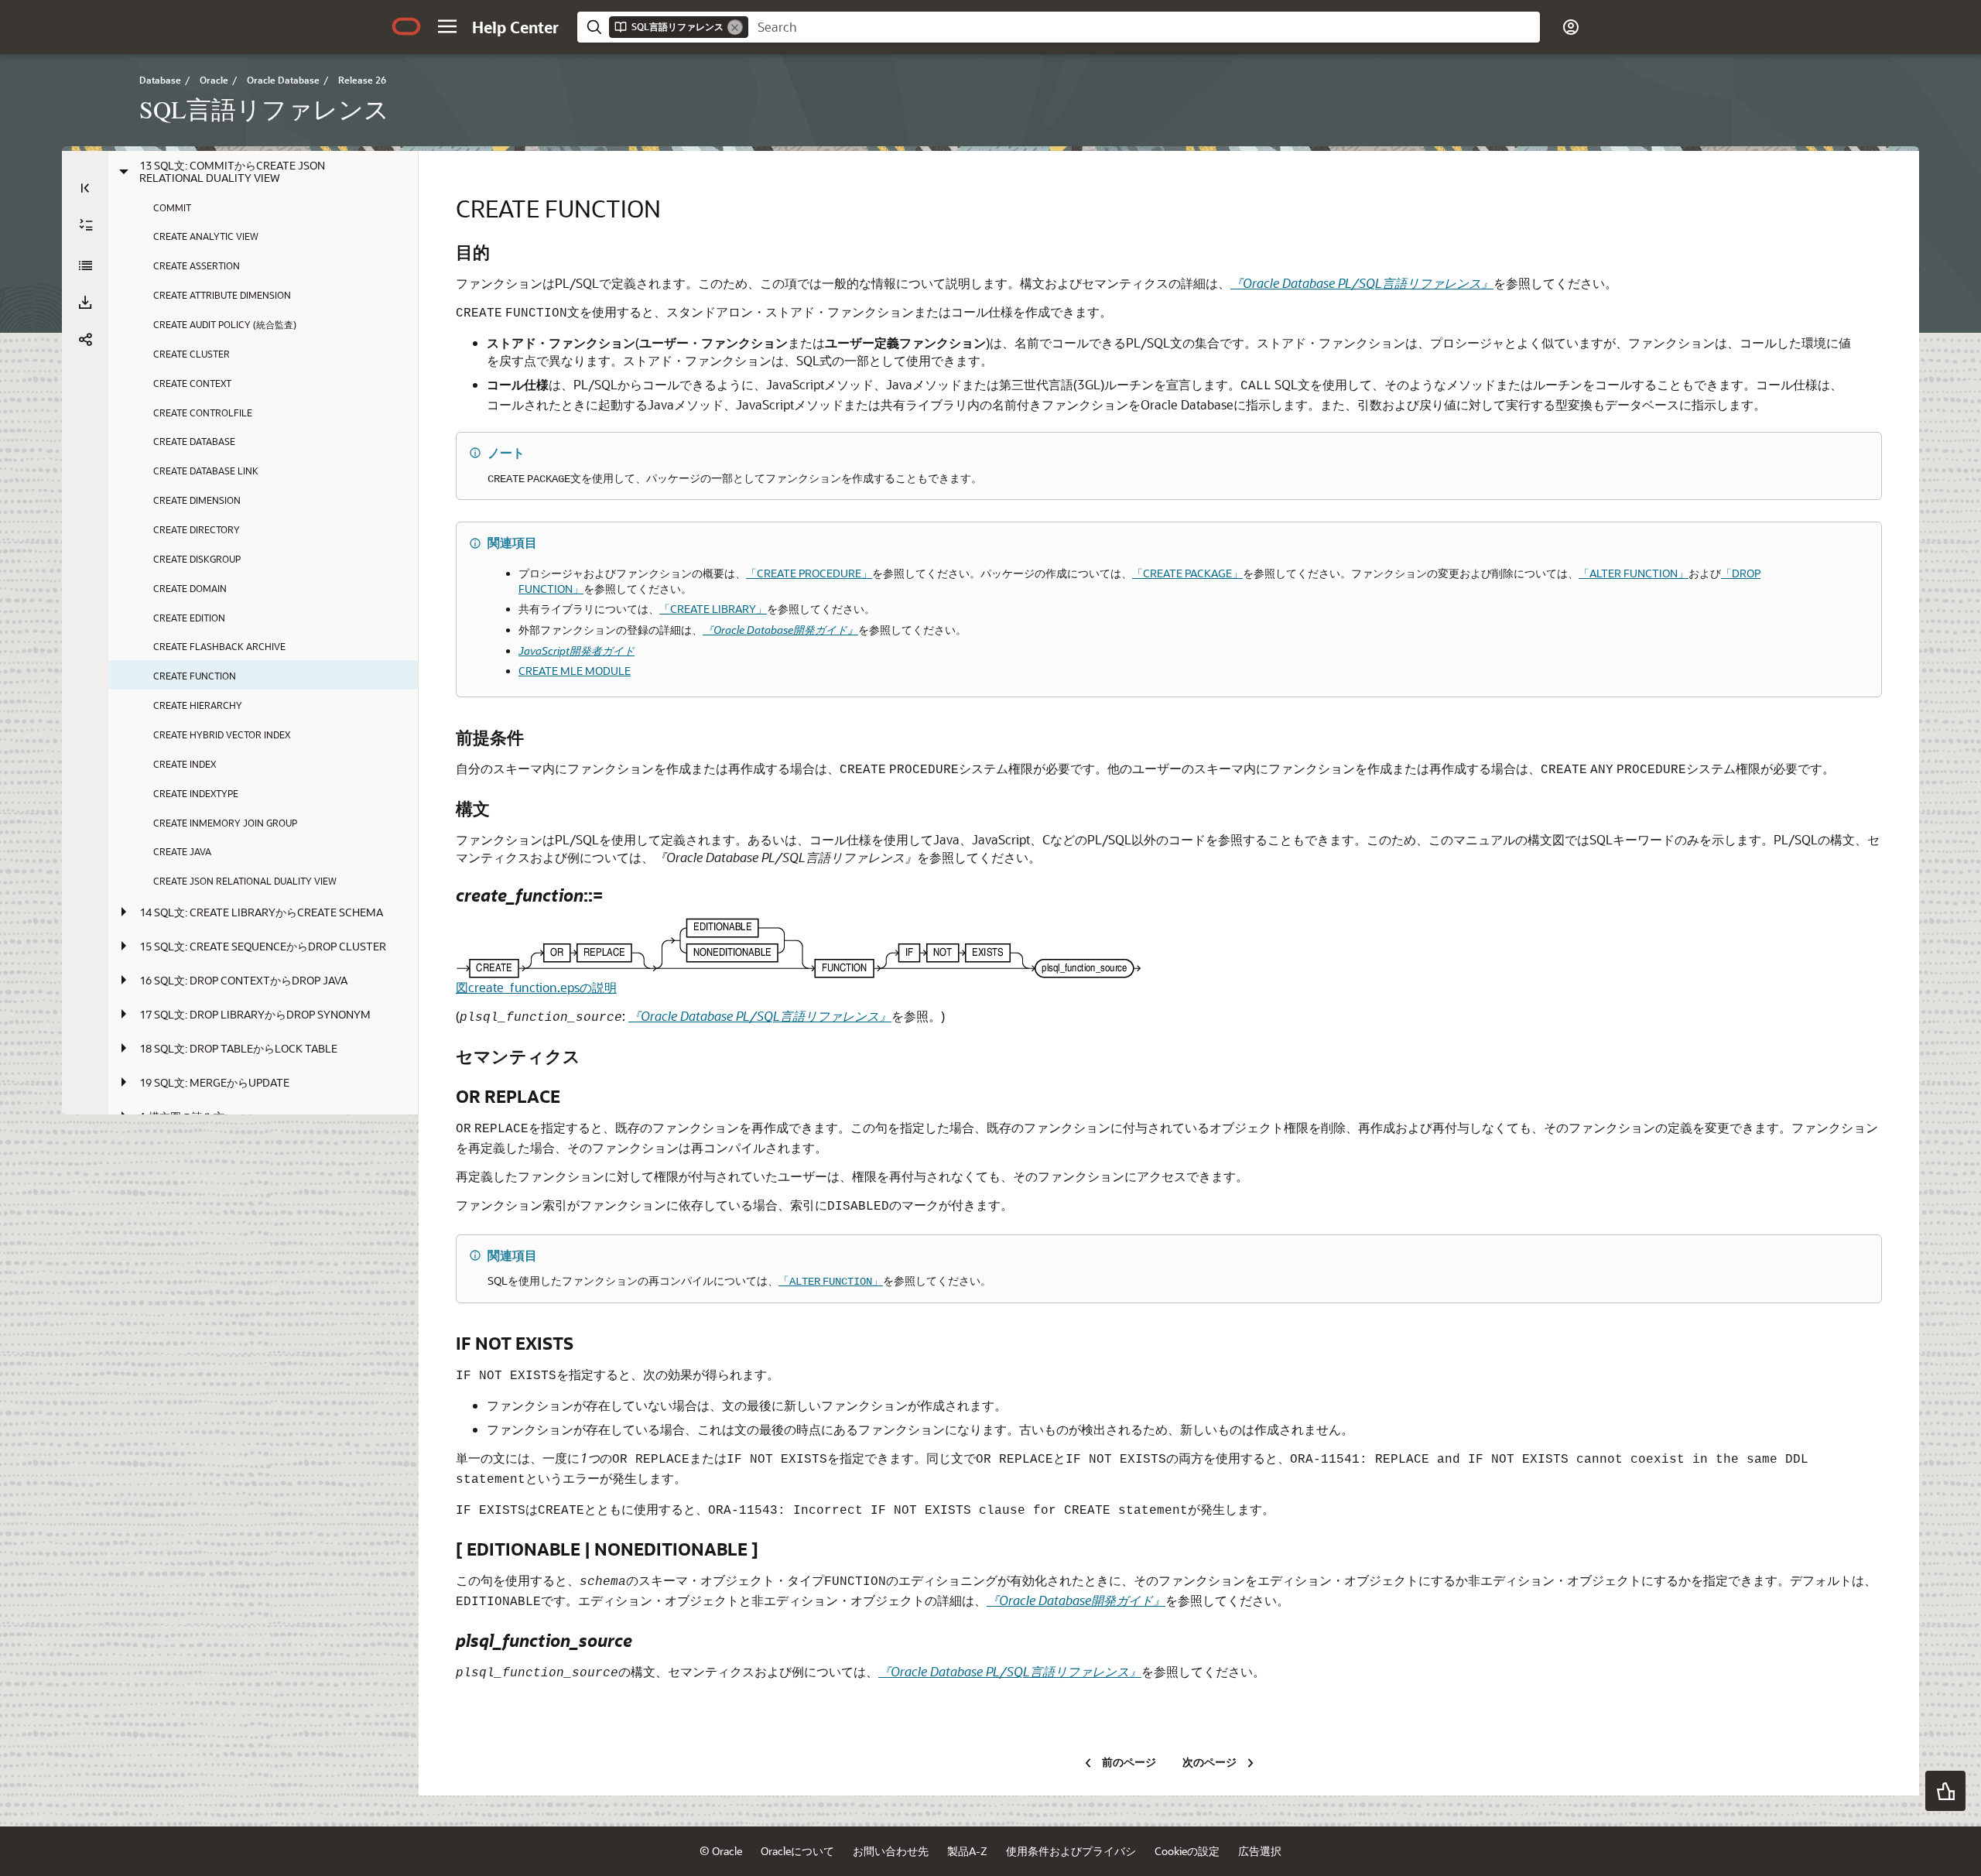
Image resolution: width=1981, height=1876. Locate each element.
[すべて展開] (86, 225)
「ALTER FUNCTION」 (1634, 573)
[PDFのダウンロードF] (85, 303)
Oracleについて (797, 1851)
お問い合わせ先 (891, 1851)
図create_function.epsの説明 (536, 987)
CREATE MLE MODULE (575, 671)
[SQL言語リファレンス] (85, 265)
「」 (831, 1280)
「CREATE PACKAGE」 (1187, 573)
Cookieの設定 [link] (1187, 1851)
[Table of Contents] (85, 188)
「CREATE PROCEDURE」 (809, 573)
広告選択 (1260, 1851)
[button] (447, 26)
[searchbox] (1144, 27)
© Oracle (721, 1851)
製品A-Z (967, 1851)
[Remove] (735, 27)
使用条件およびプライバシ (1071, 1851)
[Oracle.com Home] (406, 26)
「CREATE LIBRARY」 (713, 609)
